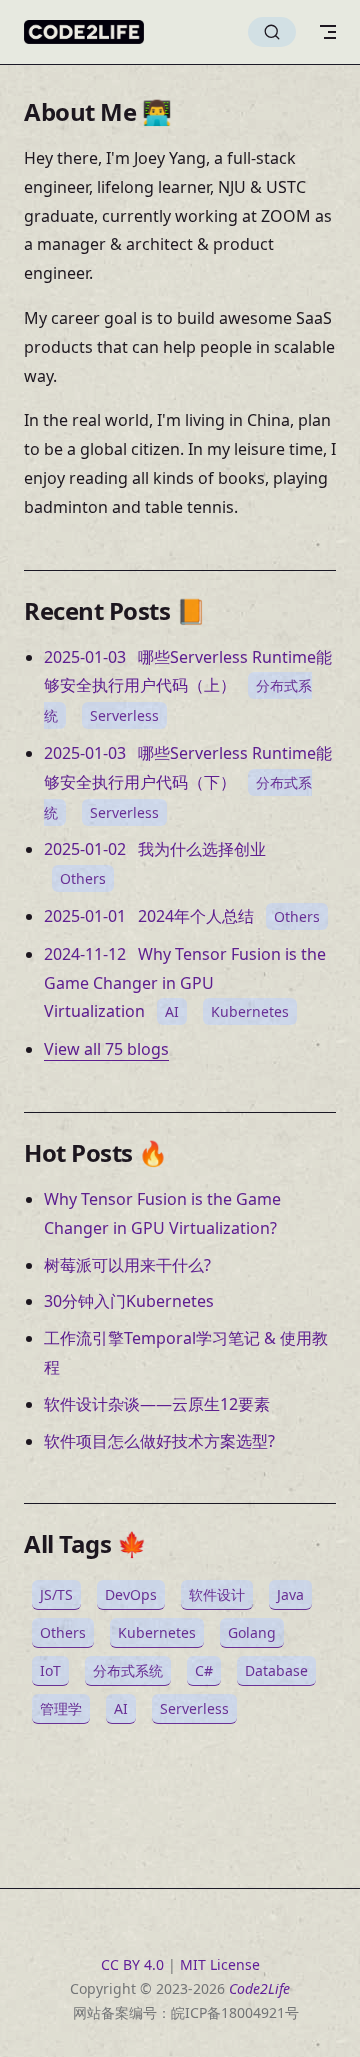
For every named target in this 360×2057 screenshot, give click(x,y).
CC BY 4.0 (132, 1964)
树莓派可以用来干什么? (127, 1265)
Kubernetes (250, 1011)
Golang (252, 1632)
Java (290, 1594)
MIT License (220, 1964)
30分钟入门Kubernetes (129, 1301)
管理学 (61, 1708)
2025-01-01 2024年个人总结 (149, 916)
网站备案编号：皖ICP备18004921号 (186, 2012)
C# (204, 1670)
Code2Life (259, 1988)
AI (172, 1011)
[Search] (272, 32)
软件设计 (217, 1594)
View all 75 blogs (106, 1049)
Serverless (124, 715)
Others (83, 878)
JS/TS (56, 1594)
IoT (50, 1670)
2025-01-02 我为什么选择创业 (155, 849)
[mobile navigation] (328, 32)
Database (276, 1670)
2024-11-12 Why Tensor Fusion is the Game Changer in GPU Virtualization (185, 983)
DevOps (131, 1594)
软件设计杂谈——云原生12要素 (157, 1404)
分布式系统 (128, 1670)
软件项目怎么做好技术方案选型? (159, 1441)
